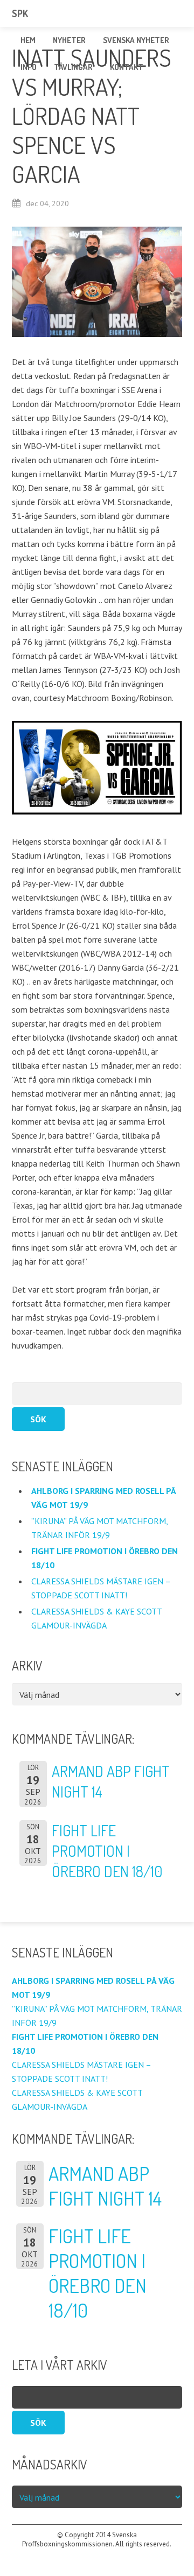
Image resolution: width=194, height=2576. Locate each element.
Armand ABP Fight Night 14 (105, 2186)
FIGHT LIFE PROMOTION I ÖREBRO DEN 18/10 (107, 1851)
